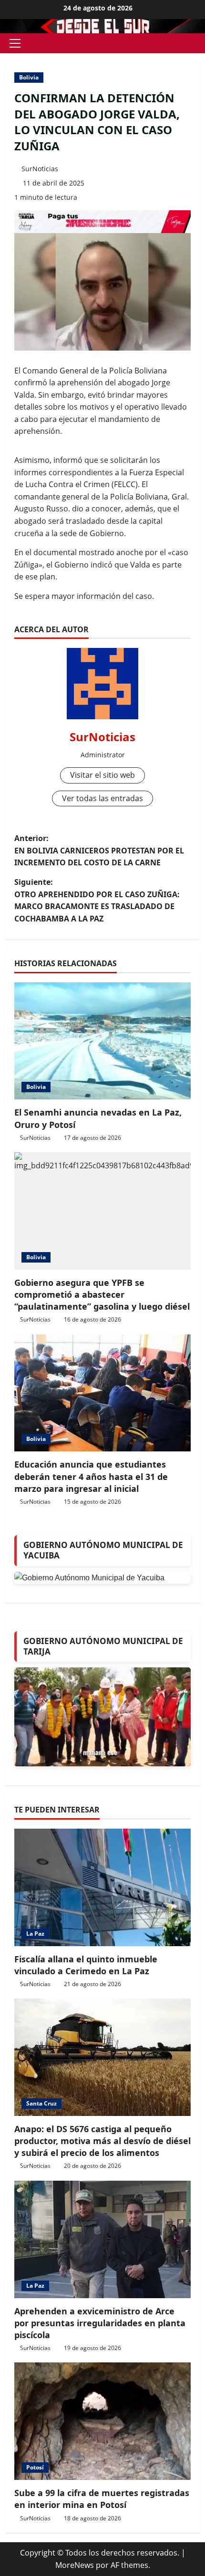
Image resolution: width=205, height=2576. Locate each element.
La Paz (35, 1934)
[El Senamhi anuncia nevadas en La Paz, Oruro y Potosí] (102, 1041)
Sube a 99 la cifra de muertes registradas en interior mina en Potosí (102, 2499)
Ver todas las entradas (102, 798)
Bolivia (29, 77)
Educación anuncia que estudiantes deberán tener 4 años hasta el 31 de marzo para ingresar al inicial (91, 1476)
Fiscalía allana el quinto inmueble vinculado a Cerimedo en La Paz (86, 1965)
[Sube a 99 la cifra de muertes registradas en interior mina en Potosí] (102, 2421)
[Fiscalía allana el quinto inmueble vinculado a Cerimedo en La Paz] (102, 1887)
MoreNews (75, 2565)
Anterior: (99, 850)
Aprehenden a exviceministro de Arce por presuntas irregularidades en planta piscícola (100, 2323)
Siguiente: (97, 900)
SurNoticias (40, 169)
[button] (15, 43)
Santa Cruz (41, 2103)
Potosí (35, 2467)
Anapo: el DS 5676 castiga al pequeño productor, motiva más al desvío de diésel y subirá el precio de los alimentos (102, 2141)
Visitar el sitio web (102, 775)
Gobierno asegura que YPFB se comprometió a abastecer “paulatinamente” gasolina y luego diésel (102, 1294)
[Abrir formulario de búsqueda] (197, 44)
